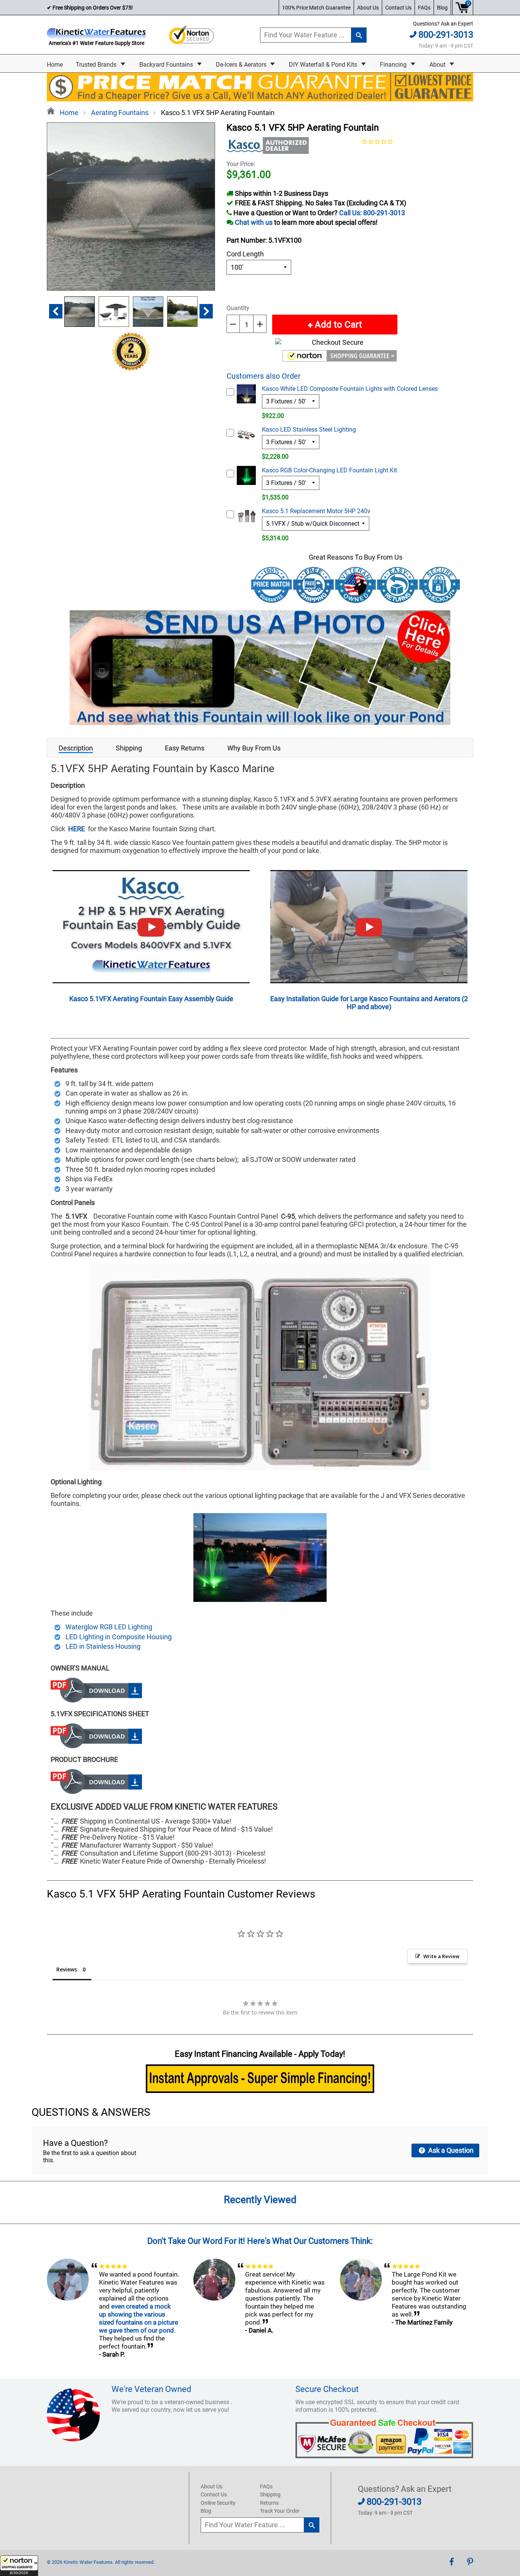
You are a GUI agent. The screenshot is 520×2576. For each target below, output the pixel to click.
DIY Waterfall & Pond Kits (324, 65)
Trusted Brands (97, 65)
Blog (442, 8)
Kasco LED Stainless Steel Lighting (309, 430)
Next (206, 311)
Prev (56, 311)
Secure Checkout (327, 2389)
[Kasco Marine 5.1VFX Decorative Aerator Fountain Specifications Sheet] (96, 1746)
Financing (394, 65)
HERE (77, 829)
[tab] (76, 748)
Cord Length (245, 254)
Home (55, 65)
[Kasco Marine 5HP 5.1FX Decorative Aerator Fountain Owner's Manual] (96, 1700)
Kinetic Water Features (88, 2562)
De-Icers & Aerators (242, 65)
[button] (19, 2566)
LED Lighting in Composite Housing (119, 1637)
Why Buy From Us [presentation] (254, 748)
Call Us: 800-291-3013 (372, 213)
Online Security (218, 2503)
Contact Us (398, 8)
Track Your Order (280, 2511)
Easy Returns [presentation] (185, 748)
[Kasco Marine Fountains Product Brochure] (96, 1791)
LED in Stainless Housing (103, 1646)
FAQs (424, 8)
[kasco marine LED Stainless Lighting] (260, 1599)
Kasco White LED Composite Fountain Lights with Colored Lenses (350, 389)
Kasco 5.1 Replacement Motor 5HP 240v (316, 511)
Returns (269, 2503)
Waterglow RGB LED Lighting (109, 1627)
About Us (368, 8)
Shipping (270, 2494)
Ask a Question (450, 2150)
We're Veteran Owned (151, 2389)
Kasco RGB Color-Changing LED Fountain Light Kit (329, 470)
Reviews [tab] (67, 1969)
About (438, 65)
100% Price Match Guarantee (316, 8)
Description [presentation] (76, 748)
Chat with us (254, 222)
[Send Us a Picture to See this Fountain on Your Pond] (260, 722)
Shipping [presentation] (129, 748)
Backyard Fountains (167, 65)
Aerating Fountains (120, 113)
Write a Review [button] (441, 1956)
